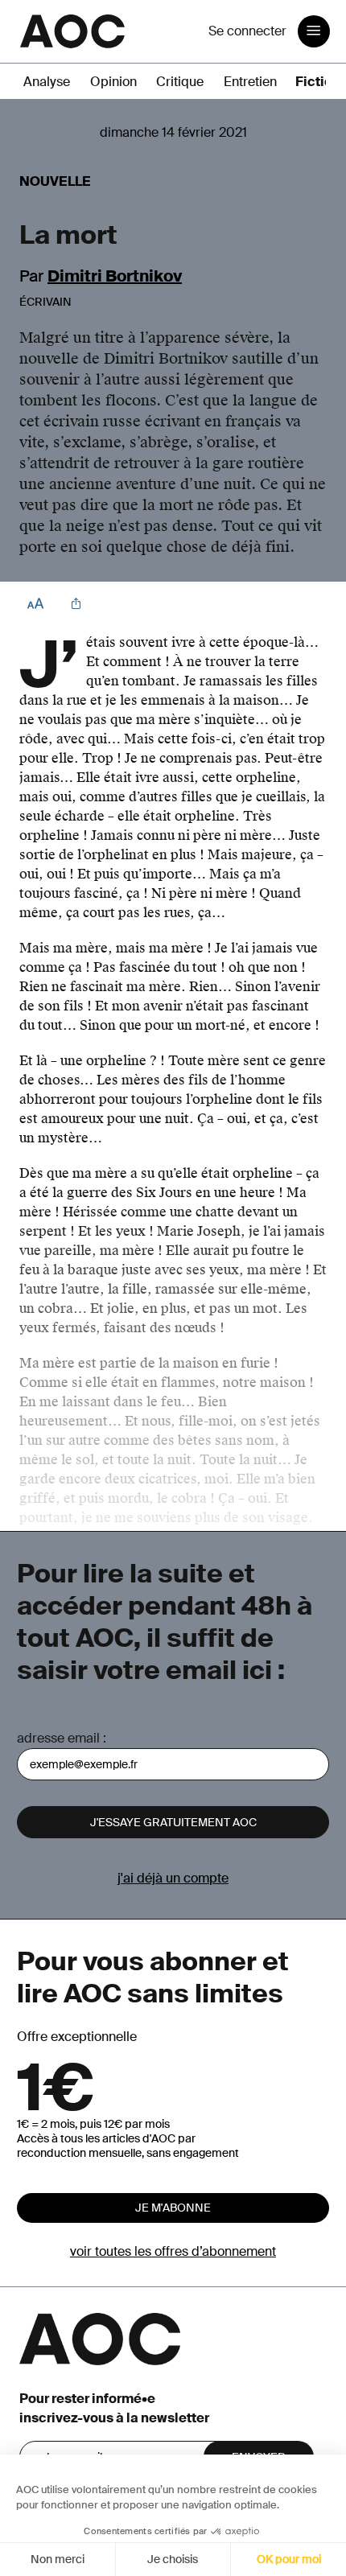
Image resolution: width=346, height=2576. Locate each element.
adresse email (58, 1738)
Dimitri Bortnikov (115, 276)
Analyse (47, 82)
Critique (180, 82)
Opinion (113, 82)
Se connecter (247, 31)
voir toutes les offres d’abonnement (173, 2251)
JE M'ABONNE (173, 2208)
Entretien (250, 82)
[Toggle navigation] (314, 31)
